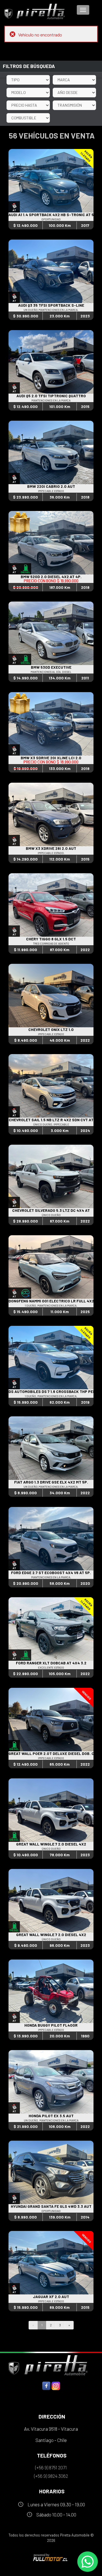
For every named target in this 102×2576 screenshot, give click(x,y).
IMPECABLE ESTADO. (51, 853)
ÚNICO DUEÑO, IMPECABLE (51, 1124)
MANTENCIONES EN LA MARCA (51, 400)
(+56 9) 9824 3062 (51, 2476)
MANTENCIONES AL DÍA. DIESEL (51, 672)
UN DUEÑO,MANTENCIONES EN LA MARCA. (51, 310)
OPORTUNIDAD (51, 219)
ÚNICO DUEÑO (51, 1215)
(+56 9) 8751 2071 (51, 2467)
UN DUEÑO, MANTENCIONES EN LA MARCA (51, 2120)
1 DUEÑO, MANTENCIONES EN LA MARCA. (51, 1305)
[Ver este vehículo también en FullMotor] (51, 2557)
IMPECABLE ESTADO (51, 491)
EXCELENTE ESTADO (51, 1667)
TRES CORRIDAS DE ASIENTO (51, 943)
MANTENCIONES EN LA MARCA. (51, 1577)
